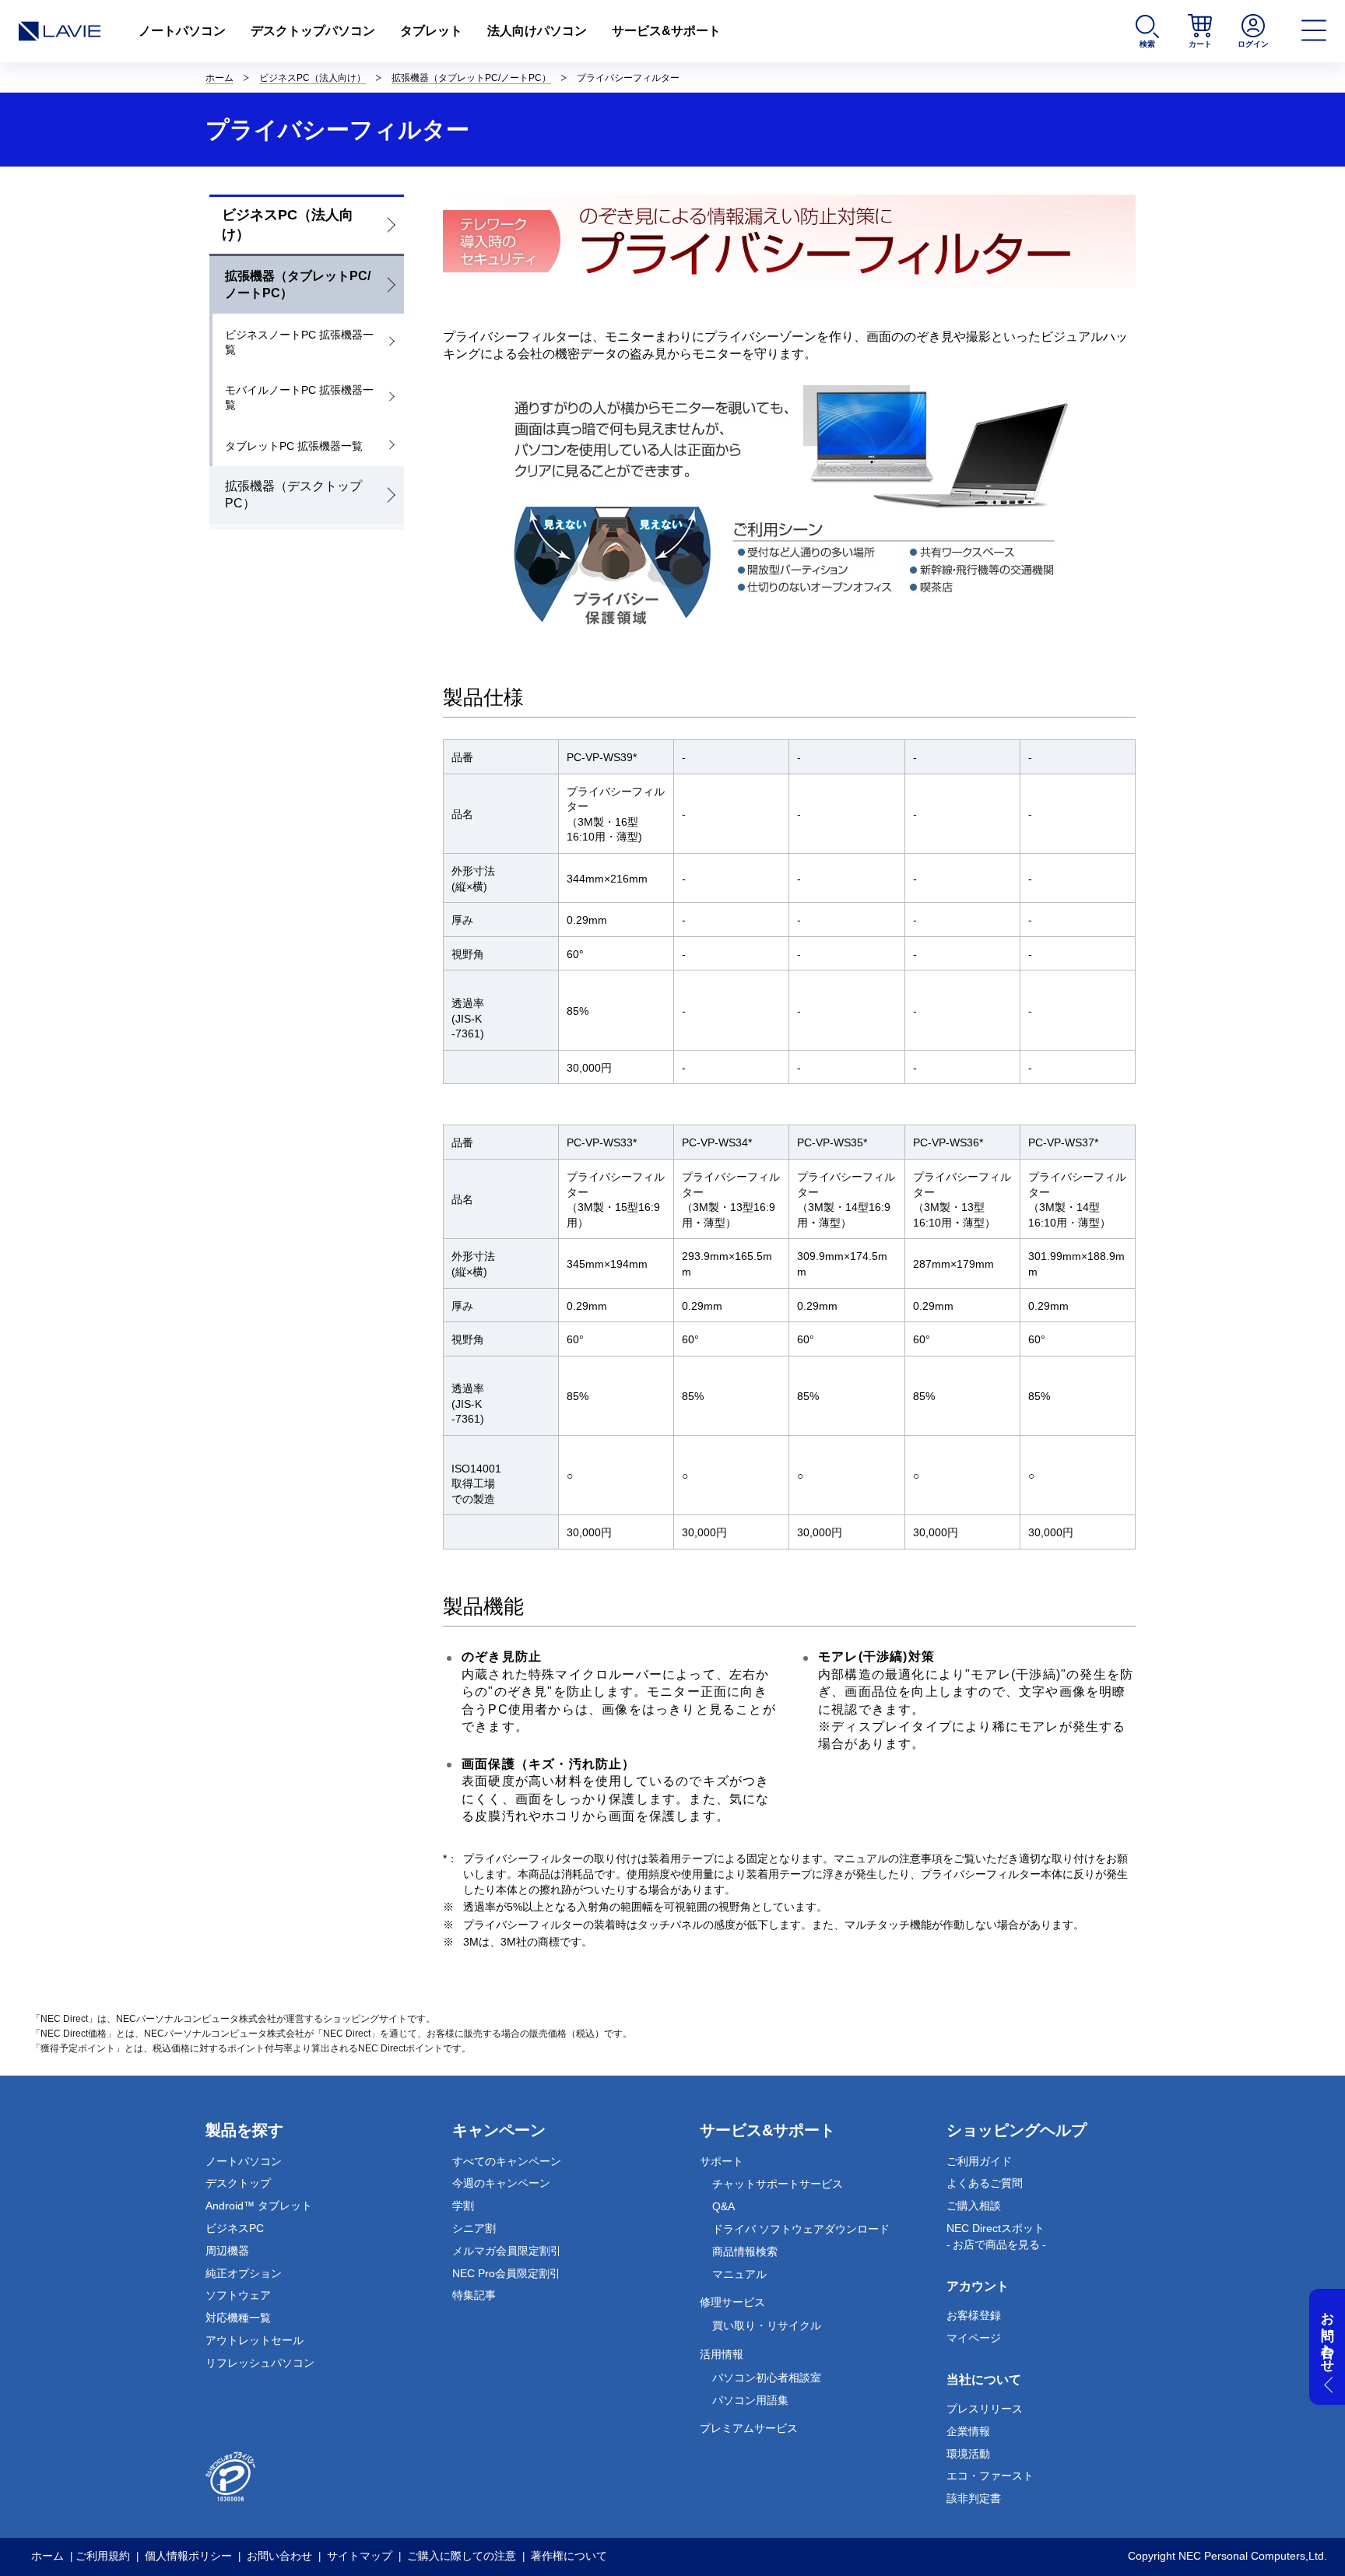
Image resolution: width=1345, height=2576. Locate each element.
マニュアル (739, 2274)
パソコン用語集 (750, 2400)
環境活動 (968, 2454)
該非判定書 (974, 2498)
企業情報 (968, 2431)
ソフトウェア (238, 2295)
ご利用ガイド (979, 2161)
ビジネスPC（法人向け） (313, 78)
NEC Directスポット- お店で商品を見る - (996, 2236)
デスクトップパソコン (313, 31)
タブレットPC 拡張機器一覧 (294, 446)
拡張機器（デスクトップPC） (293, 495)
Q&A (723, 2206)
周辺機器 (227, 2251)
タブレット (431, 31)
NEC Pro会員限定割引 (506, 2273)
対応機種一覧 (238, 2318)
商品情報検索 (745, 2251)
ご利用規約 (103, 2556)
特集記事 (474, 2295)
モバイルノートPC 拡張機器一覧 (299, 398)
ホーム (219, 78)
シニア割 (474, 2228)
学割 (463, 2206)
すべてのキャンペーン (507, 2161)
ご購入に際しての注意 (462, 2556)
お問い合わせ (279, 2556)
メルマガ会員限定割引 (507, 2251)
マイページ (974, 2338)
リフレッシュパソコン (260, 2363)
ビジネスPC (235, 2228)
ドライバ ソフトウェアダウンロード (801, 2229)
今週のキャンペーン (501, 2183)
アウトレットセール (255, 2340)
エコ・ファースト (990, 2476)
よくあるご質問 (985, 2183)
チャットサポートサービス (778, 2184)
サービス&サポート (666, 31)
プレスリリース (985, 2409)
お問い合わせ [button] (1327, 2335)
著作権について (569, 2556)
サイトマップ (360, 2556)
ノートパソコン (182, 31)
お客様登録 (974, 2315)
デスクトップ (238, 2183)
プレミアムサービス (749, 2428)
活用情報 (722, 2354)
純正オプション (244, 2273)
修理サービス (732, 2302)
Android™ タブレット (259, 2206)
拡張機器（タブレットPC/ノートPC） (471, 78)
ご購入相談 (974, 2206)
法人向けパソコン (537, 31)
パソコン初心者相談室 (767, 2378)
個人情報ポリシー (188, 2556)
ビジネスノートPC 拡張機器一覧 (299, 342)
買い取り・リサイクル (767, 2325)
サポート (722, 2161)
